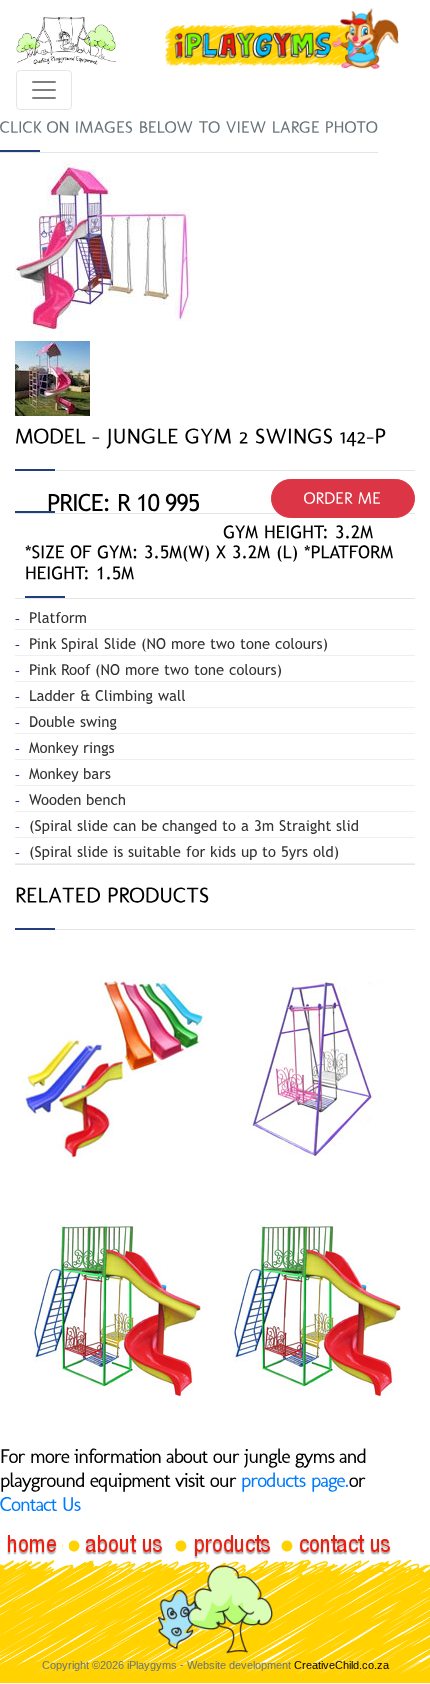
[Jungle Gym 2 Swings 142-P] (105, 249)
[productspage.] (295, 1480)
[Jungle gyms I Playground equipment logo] (281, 39)
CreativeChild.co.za (341, 1665)
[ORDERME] (343, 498)
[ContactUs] (40, 1504)
